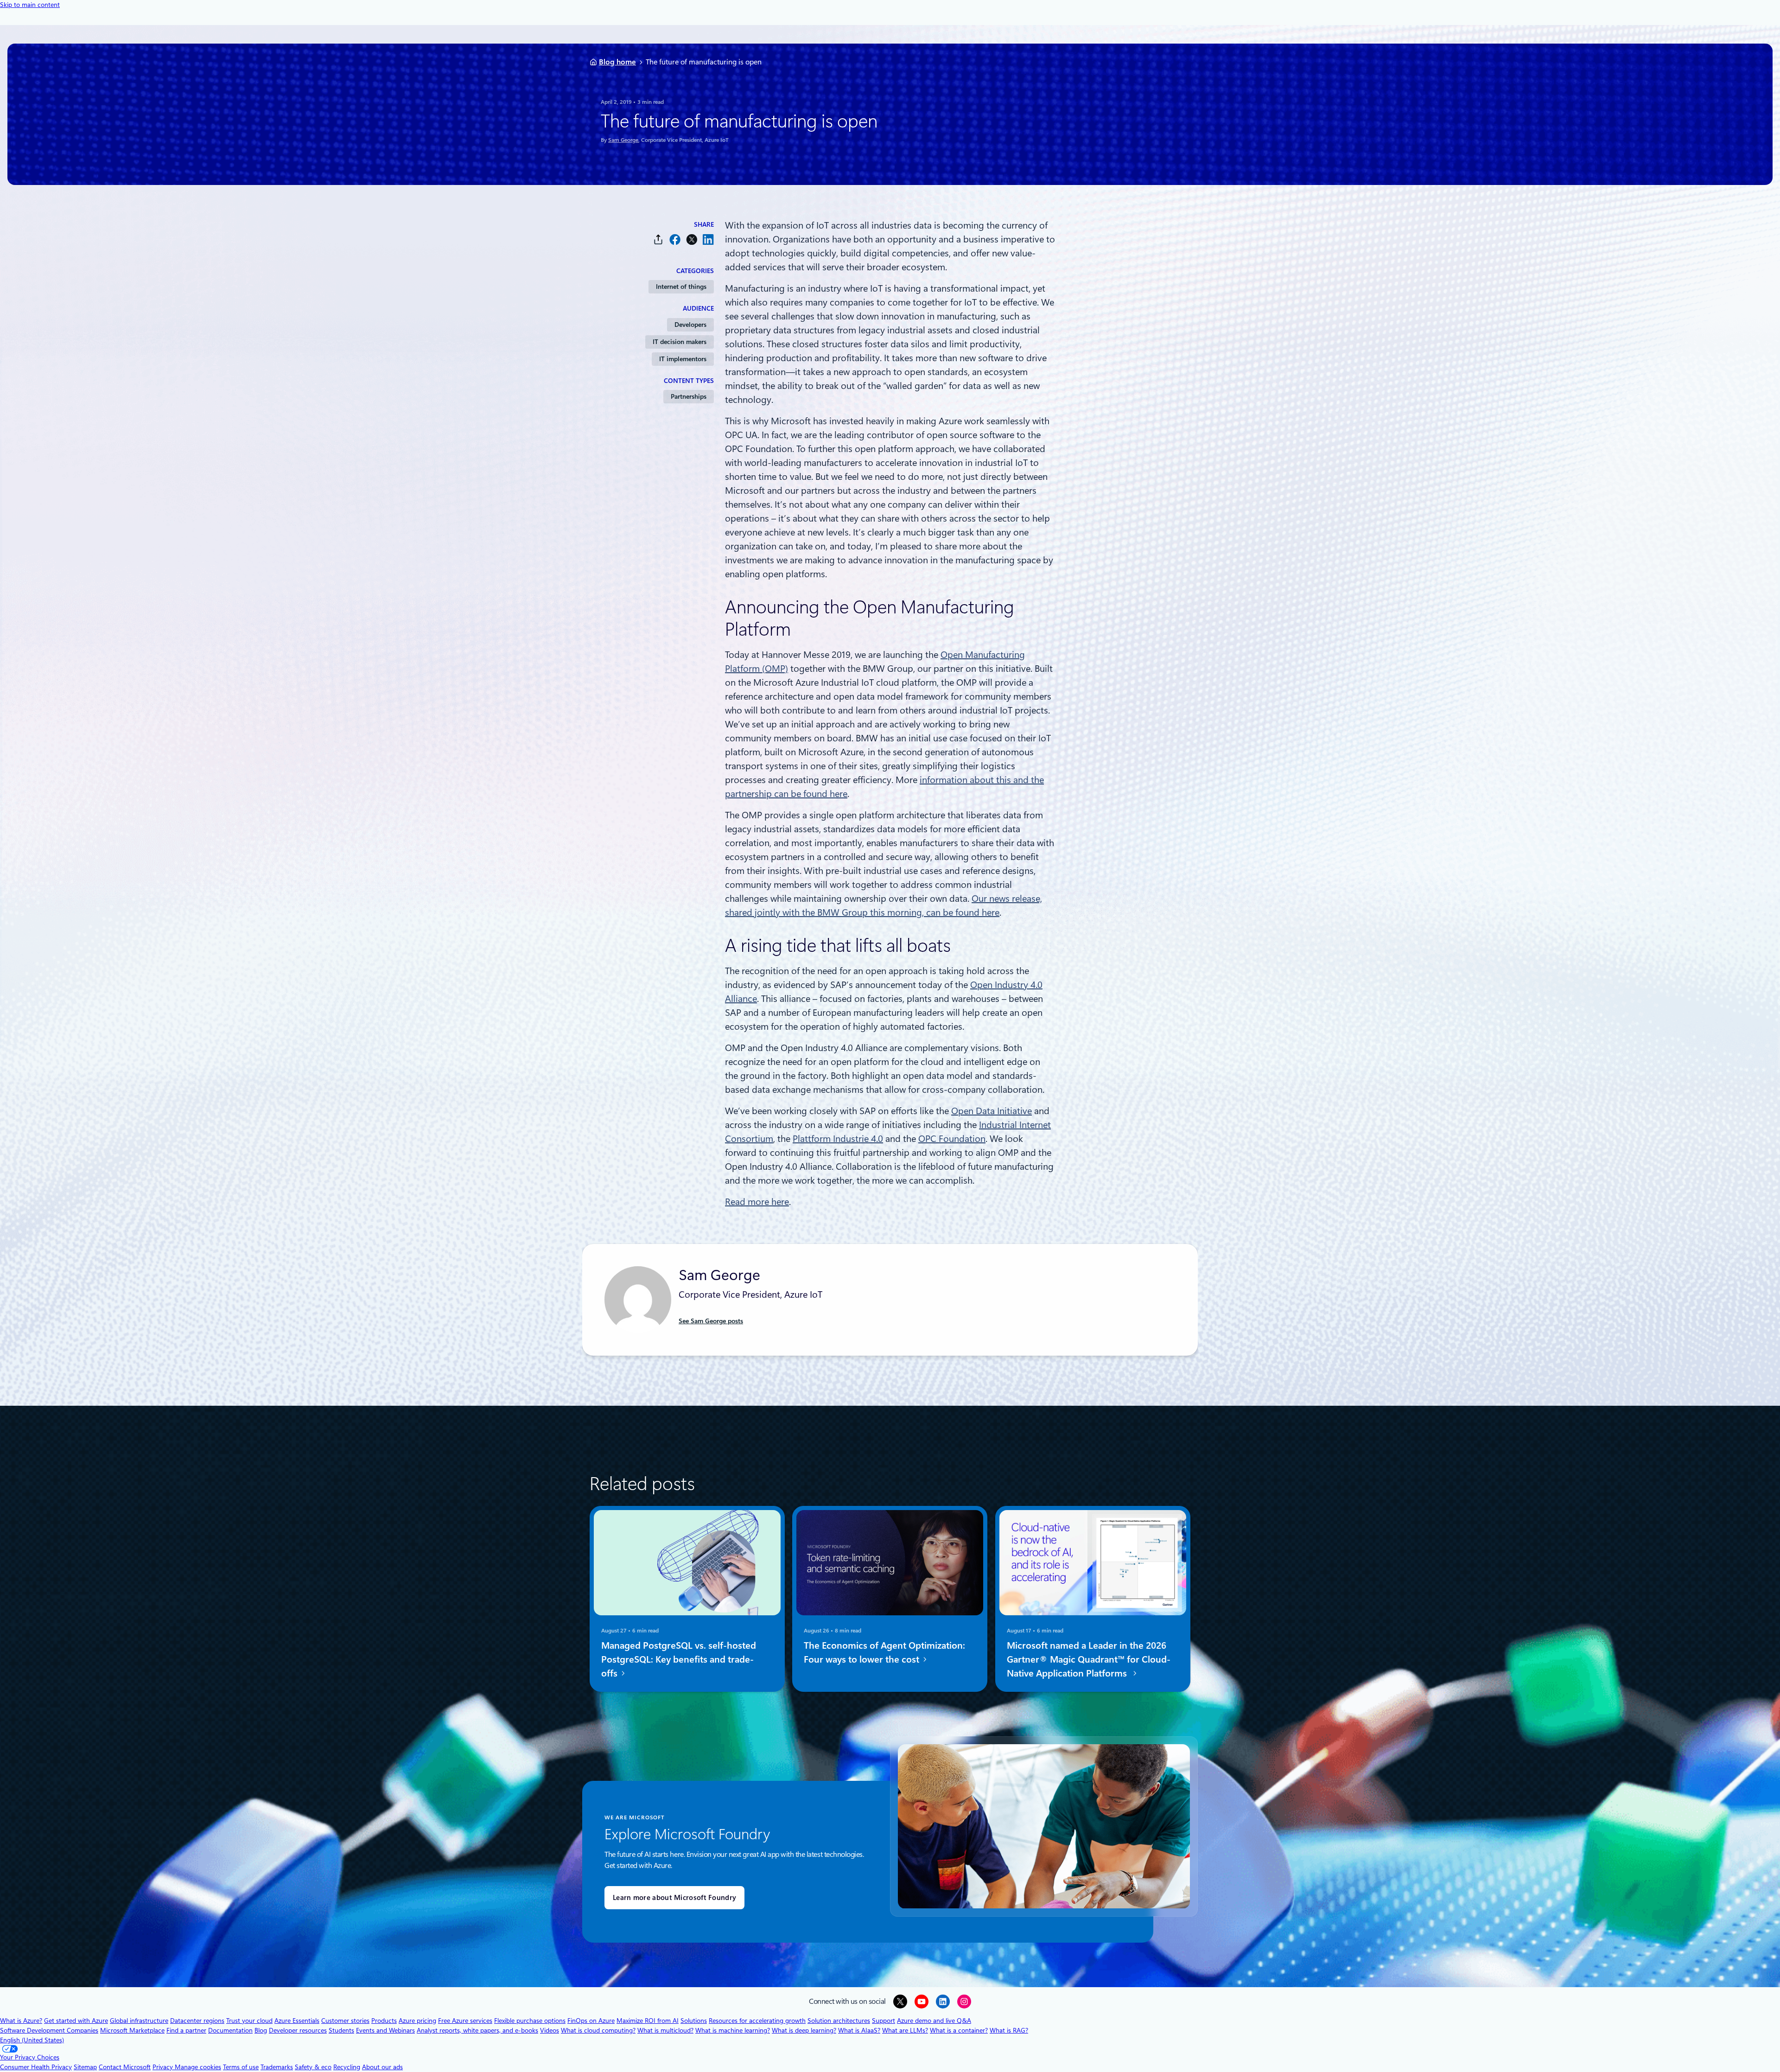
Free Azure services (465, 2021)
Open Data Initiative (992, 1111)
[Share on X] (692, 239)
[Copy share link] (658, 239)
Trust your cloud (249, 2021)
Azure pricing (417, 2021)
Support (884, 2021)
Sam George (623, 140)
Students (341, 2030)
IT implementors (683, 359)
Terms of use (241, 2067)
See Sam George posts (711, 1321)
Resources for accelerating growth (757, 2021)
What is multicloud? (665, 2030)
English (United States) (32, 2040)
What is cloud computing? (598, 2030)
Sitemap (85, 2067)
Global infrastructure (139, 2021)
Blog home (617, 62)
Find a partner (186, 2030)
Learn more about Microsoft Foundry (674, 1898)
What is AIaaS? (859, 2030)
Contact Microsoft (125, 2067)
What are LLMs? (905, 2030)
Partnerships (689, 396)
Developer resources (298, 2030)
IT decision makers (680, 342)
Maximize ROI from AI (648, 2021)
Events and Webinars (385, 2030)
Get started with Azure (76, 2021)
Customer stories (345, 2021)
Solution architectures (839, 2021)
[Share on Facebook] (675, 239)
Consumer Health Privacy (36, 2067)
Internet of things (681, 287)
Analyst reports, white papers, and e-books (477, 2030)
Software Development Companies (49, 2030)
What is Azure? (21, 2021)
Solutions (694, 2021)
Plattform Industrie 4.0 (838, 1139)
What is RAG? (1009, 2030)
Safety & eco (313, 2067)
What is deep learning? (804, 2030)
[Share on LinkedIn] (708, 239)
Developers (690, 325)
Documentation (230, 2030)
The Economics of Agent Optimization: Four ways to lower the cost (884, 1652)
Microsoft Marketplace (132, 2030)
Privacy (164, 2067)
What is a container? (959, 2030)
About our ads (382, 2067)
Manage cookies (198, 2067)
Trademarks (277, 2067)
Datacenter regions (197, 2021)
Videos (550, 2030)
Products (384, 2021)
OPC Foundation (952, 1139)
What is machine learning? (733, 2030)
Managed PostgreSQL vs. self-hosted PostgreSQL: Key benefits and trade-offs (679, 1659)
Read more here (757, 1202)
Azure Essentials (297, 2021)
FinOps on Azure (591, 2021)
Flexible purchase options (530, 2021)
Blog (261, 2030)
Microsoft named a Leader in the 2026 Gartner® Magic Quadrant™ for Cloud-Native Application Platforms (1089, 1659)
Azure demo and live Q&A (934, 2021)
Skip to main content (30, 5)
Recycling (347, 2067)
